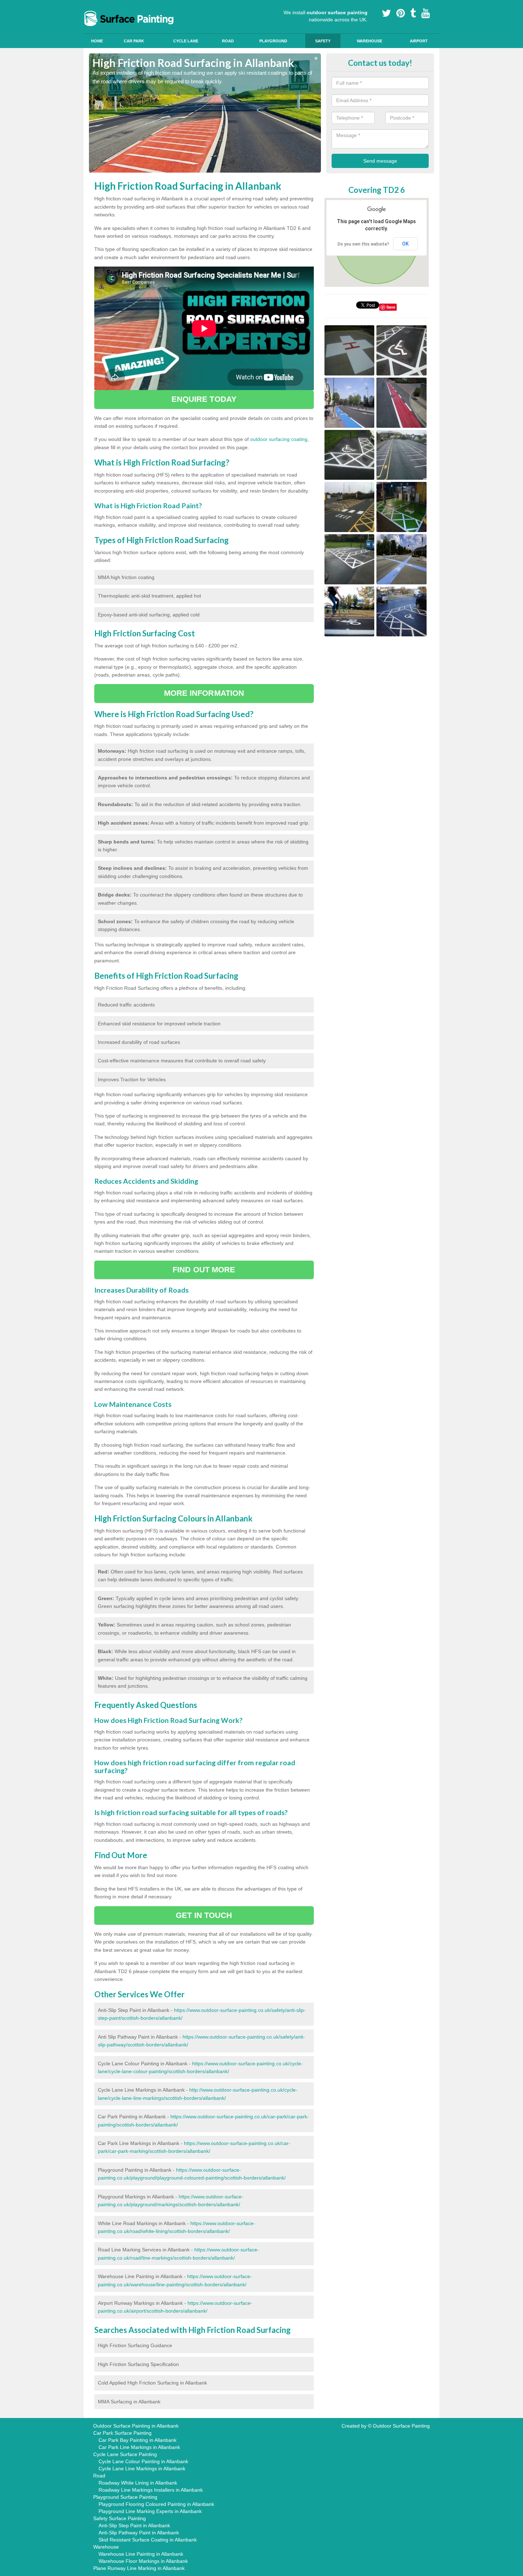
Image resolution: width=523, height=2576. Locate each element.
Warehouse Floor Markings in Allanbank (143, 2561)
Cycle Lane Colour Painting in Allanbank (143, 2461)
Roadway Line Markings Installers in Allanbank (151, 2490)
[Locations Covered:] (92, 6)
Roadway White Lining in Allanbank (138, 2483)
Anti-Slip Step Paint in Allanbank (134, 2525)
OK (405, 244)
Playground (273, 41)
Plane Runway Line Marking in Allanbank (139, 2568)
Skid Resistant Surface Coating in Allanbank (148, 2540)
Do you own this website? (363, 244)
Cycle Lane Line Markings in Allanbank (142, 2469)
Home (97, 41)
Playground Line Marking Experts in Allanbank (150, 2511)
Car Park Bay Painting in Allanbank (138, 2440)
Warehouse (369, 41)
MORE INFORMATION (204, 693)
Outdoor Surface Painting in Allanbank (136, 2426)
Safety (323, 41)
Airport (419, 41)
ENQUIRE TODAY (204, 399)
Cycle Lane (186, 41)
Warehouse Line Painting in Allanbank (141, 2554)
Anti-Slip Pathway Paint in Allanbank (139, 2533)
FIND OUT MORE (204, 1270)
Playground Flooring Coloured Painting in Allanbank (156, 2504)
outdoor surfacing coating (279, 439)
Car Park (134, 41)
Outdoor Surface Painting (401, 2426)
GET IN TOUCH (204, 1915)
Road (228, 41)
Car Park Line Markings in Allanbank (139, 2447)
